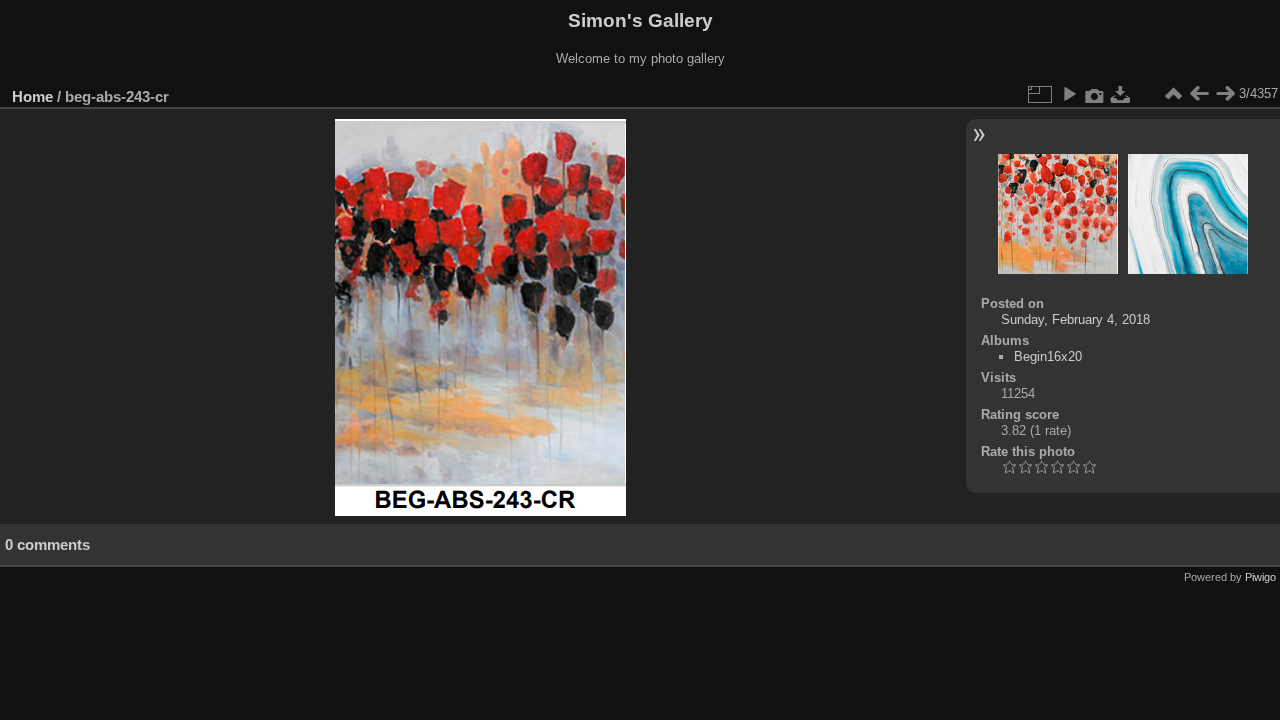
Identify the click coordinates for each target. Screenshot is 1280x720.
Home (32, 96)
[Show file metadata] (1095, 94)
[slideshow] (1069, 94)
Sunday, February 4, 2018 (1075, 319)
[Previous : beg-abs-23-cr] (1199, 94)
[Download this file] (1121, 94)
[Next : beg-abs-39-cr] (1225, 94)
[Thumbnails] (1173, 94)
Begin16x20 (1048, 356)
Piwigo (1260, 577)
